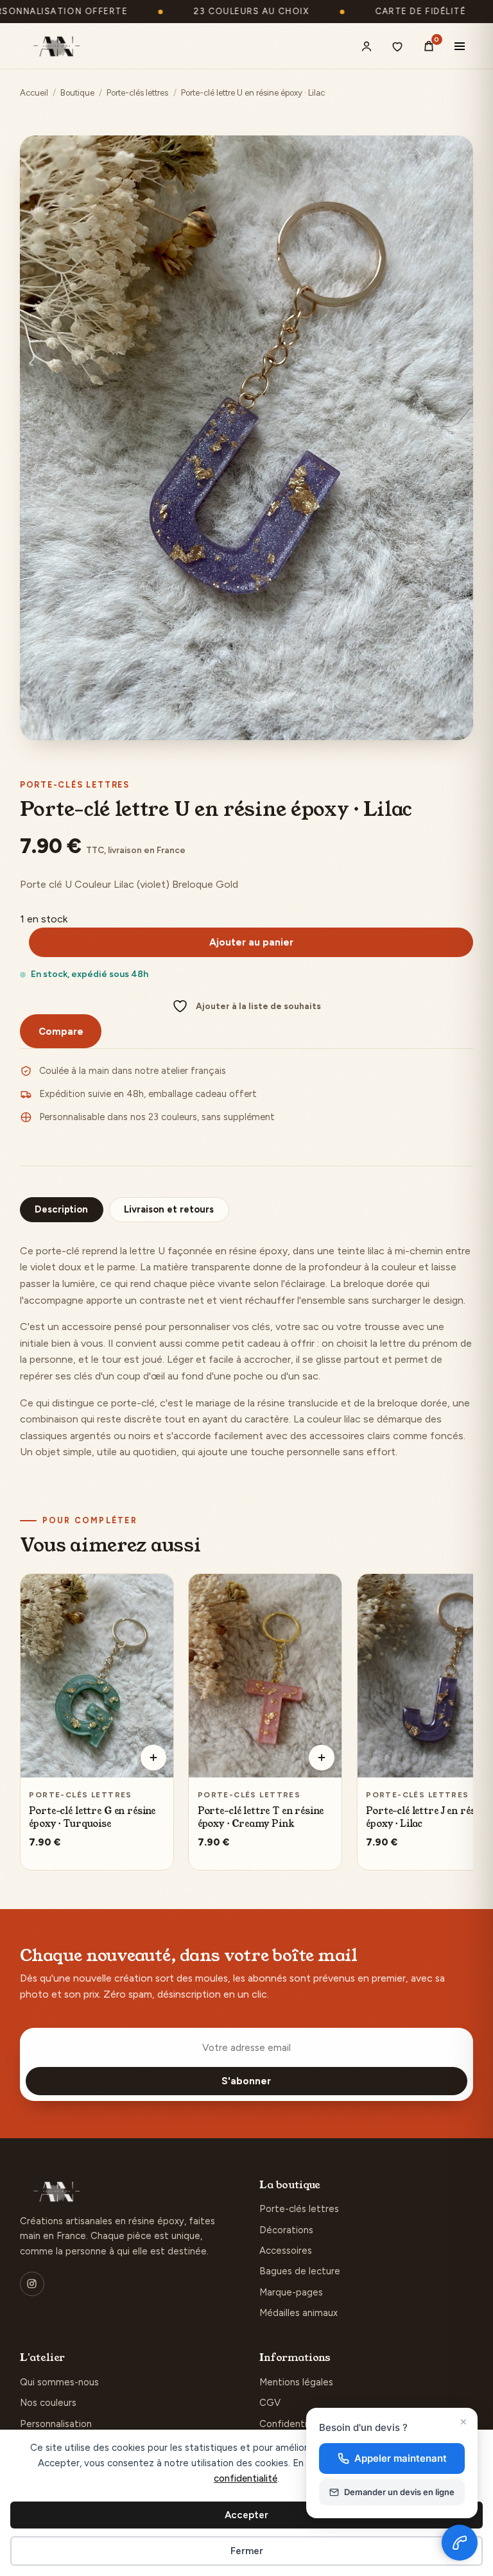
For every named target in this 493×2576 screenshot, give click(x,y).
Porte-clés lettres (137, 93)
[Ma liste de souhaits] (397, 46)
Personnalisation (56, 2424)
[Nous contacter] (460, 2543)
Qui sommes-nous (59, 2382)
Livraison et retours (169, 1209)
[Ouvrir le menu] (460, 46)
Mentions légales (296, 2382)
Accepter (246, 2515)
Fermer (247, 2551)
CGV (270, 2403)
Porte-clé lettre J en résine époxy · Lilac (427, 1817)
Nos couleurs (48, 2403)
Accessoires (286, 2251)
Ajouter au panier (251, 942)
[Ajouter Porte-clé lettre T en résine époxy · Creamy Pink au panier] (322, 1758)
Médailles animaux (298, 2313)
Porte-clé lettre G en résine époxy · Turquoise (92, 1817)
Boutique (77, 93)
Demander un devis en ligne (399, 2492)
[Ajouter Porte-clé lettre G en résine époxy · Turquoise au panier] (153, 1758)
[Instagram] (32, 2284)
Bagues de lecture (300, 2271)
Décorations (286, 2230)
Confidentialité (293, 2424)
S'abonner (246, 2081)
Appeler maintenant (401, 2458)
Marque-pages (291, 2292)
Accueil (34, 93)
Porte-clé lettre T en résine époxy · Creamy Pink (261, 1817)
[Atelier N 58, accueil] (56, 46)
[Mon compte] (367, 46)
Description (61, 1209)
